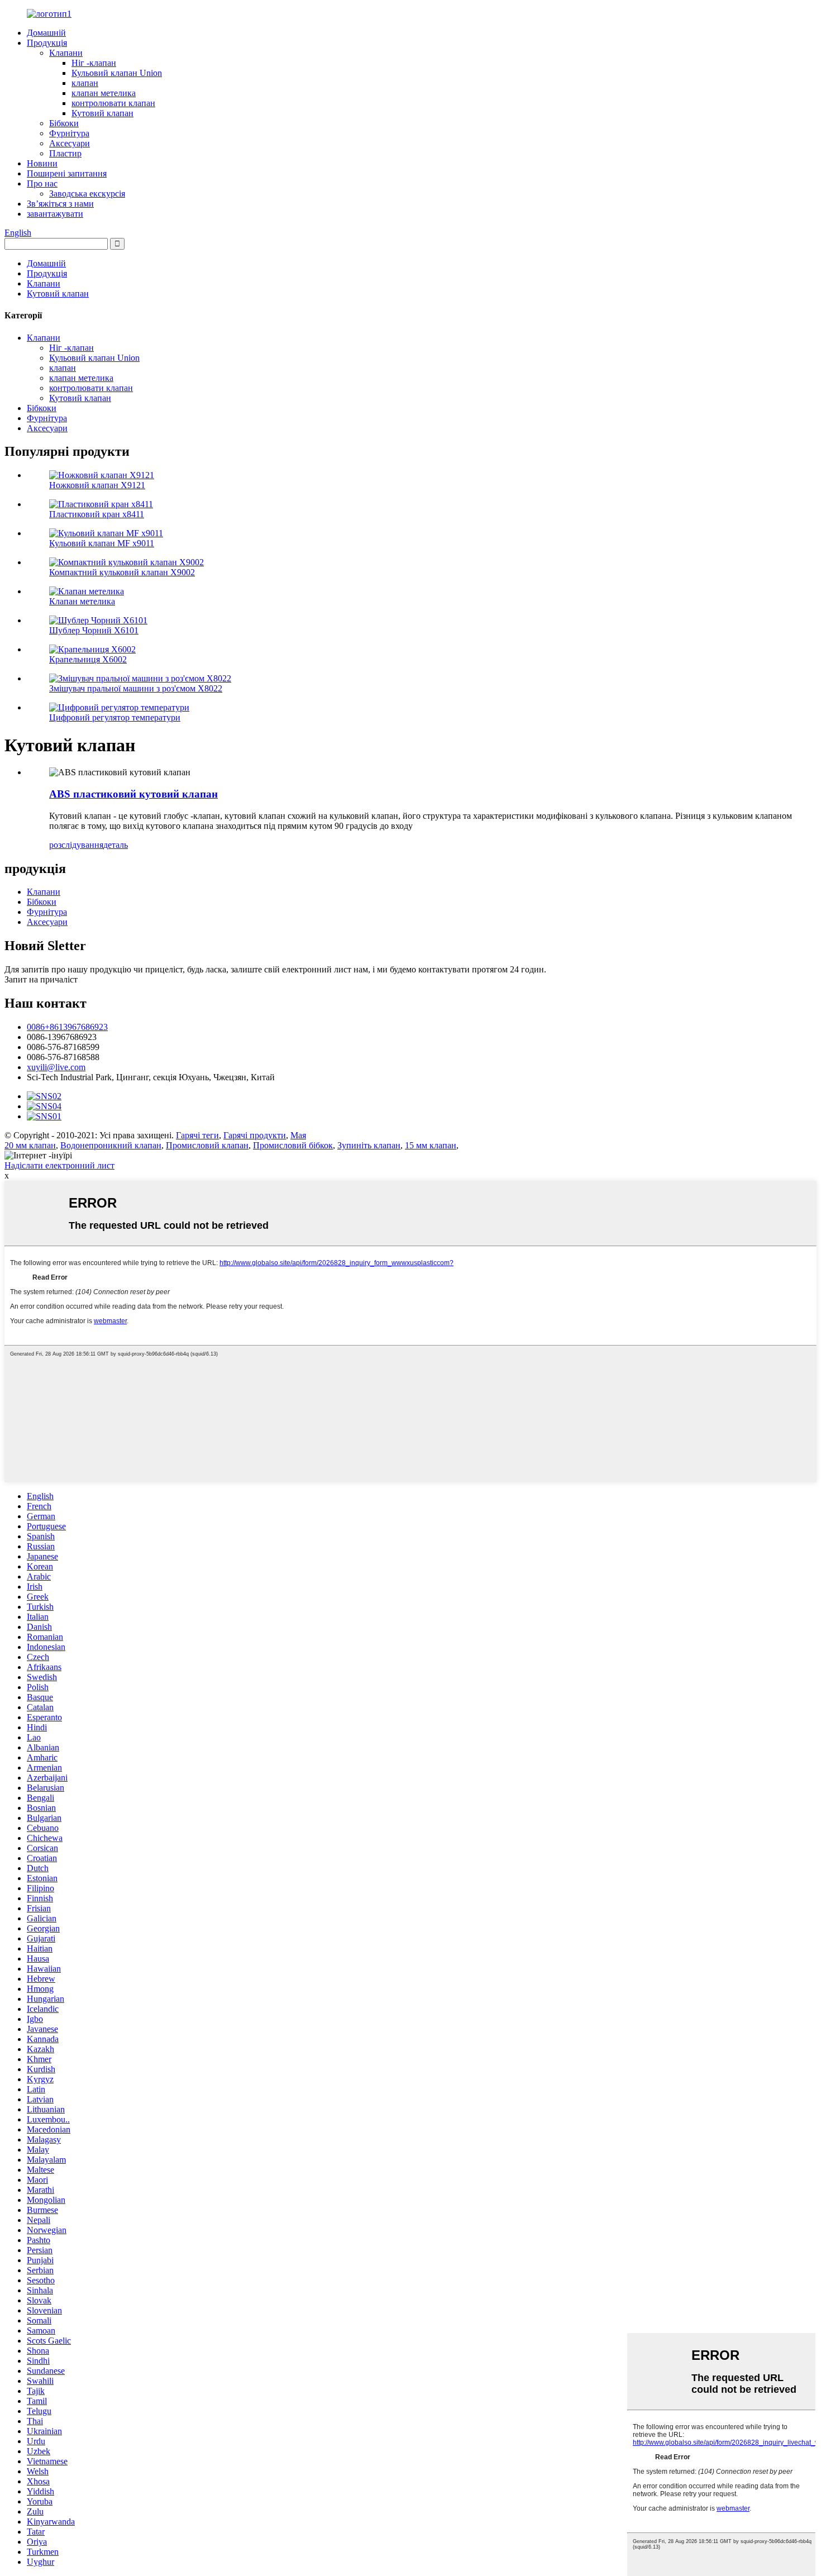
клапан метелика (104, 93)
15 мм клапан (431, 1145)
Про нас (42, 183)
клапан (85, 83)
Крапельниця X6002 (88, 659)
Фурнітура (69, 133)
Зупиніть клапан (369, 1145)
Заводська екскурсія (87, 194)
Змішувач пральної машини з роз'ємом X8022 (136, 688)
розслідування (76, 845)
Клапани (66, 53)
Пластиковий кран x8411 (97, 514)
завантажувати (55, 214)
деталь (116, 845)
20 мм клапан (30, 1145)
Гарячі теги (197, 1135)
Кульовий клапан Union (117, 73)
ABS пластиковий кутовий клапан (133, 794)
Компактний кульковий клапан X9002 (122, 572)
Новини (42, 163)
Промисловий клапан (207, 1145)
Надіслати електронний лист (59, 1165)
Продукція (47, 43)
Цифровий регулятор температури (115, 717)
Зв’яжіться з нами (60, 204)
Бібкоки (64, 123)
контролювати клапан (113, 103)
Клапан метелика (82, 601)
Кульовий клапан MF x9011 (102, 543)
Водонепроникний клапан (111, 1145)
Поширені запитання (67, 173)
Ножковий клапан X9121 (97, 485)
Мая (298, 1135)
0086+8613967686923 (67, 1027)
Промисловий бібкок (293, 1145)
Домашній (46, 33)
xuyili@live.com (56, 1067)
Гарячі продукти (255, 1135)
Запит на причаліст (41, 979)
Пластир (65, 153)
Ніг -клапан (94, 63)
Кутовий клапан (102, 113)
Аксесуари (70, 143)
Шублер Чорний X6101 (94, 630)
